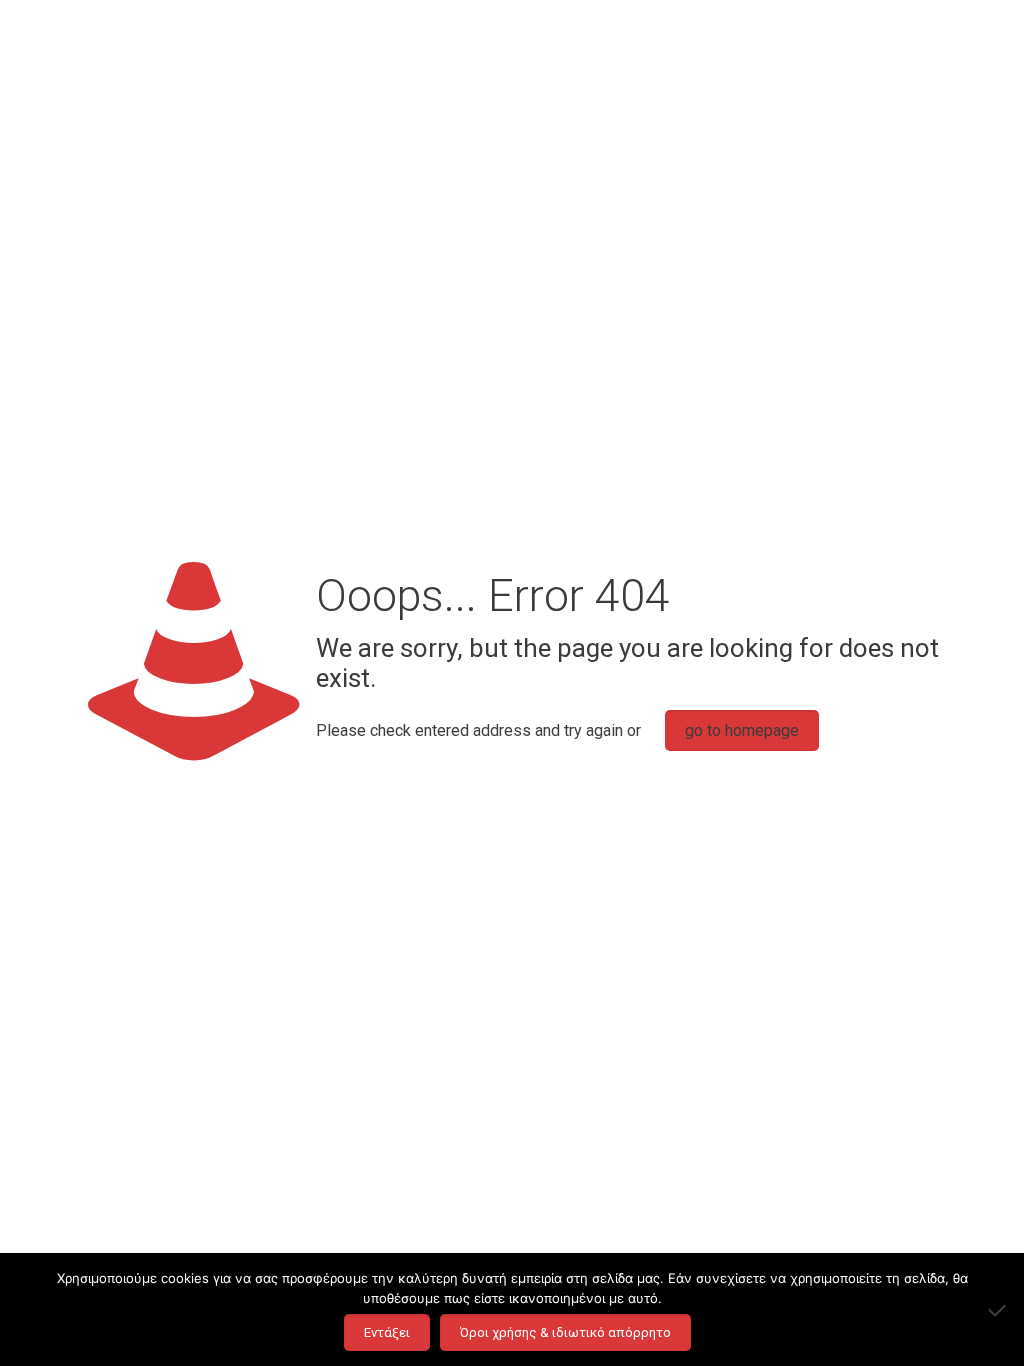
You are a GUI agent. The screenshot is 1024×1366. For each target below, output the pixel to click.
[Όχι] (999, 1310)
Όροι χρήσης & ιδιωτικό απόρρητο (565, 1332)
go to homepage (742, 730)
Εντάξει (387, 1332)
